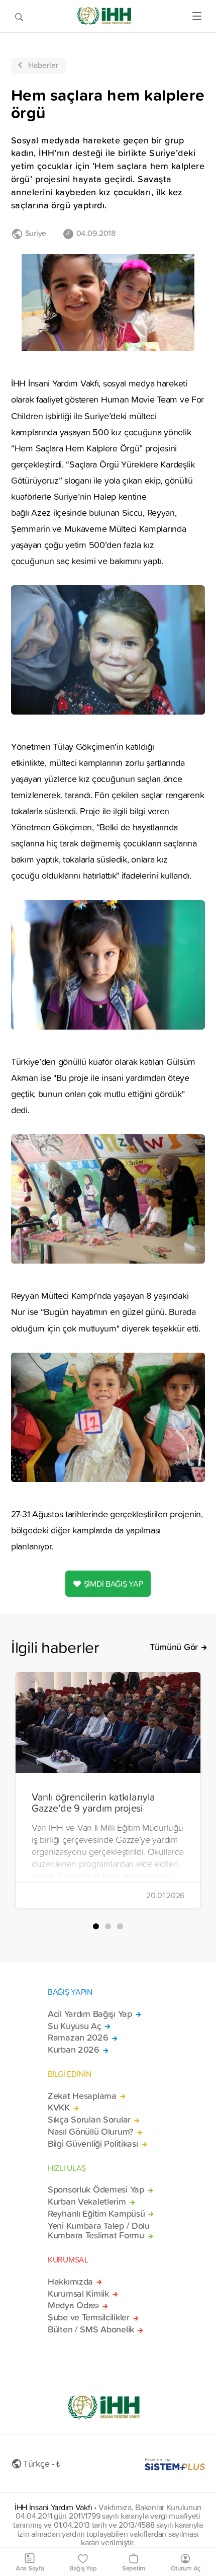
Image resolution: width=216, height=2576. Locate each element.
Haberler (43, 65)
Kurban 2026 (74, 2050)
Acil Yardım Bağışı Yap (90, 2014)
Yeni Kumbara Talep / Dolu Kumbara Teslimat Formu (99, 2231)
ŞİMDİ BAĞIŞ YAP (114, 1584)
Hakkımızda (70, 2282)
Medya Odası (73, 2305)
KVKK (59, 2107)
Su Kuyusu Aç (75, 2026)
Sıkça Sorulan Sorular (89, 2120)
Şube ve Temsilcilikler (89, 2317)
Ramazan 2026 (78, 2038)
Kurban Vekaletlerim (87, 2202)
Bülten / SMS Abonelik (91, 2329)
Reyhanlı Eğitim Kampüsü (96, 2214)
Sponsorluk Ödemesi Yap (96, 2190)
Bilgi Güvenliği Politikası (93, 2144)
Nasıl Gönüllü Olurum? (90, 2132)
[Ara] (19, 16)
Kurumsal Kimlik (78, 2294)
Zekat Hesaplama (82, 2096)
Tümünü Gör (174, 1647)
